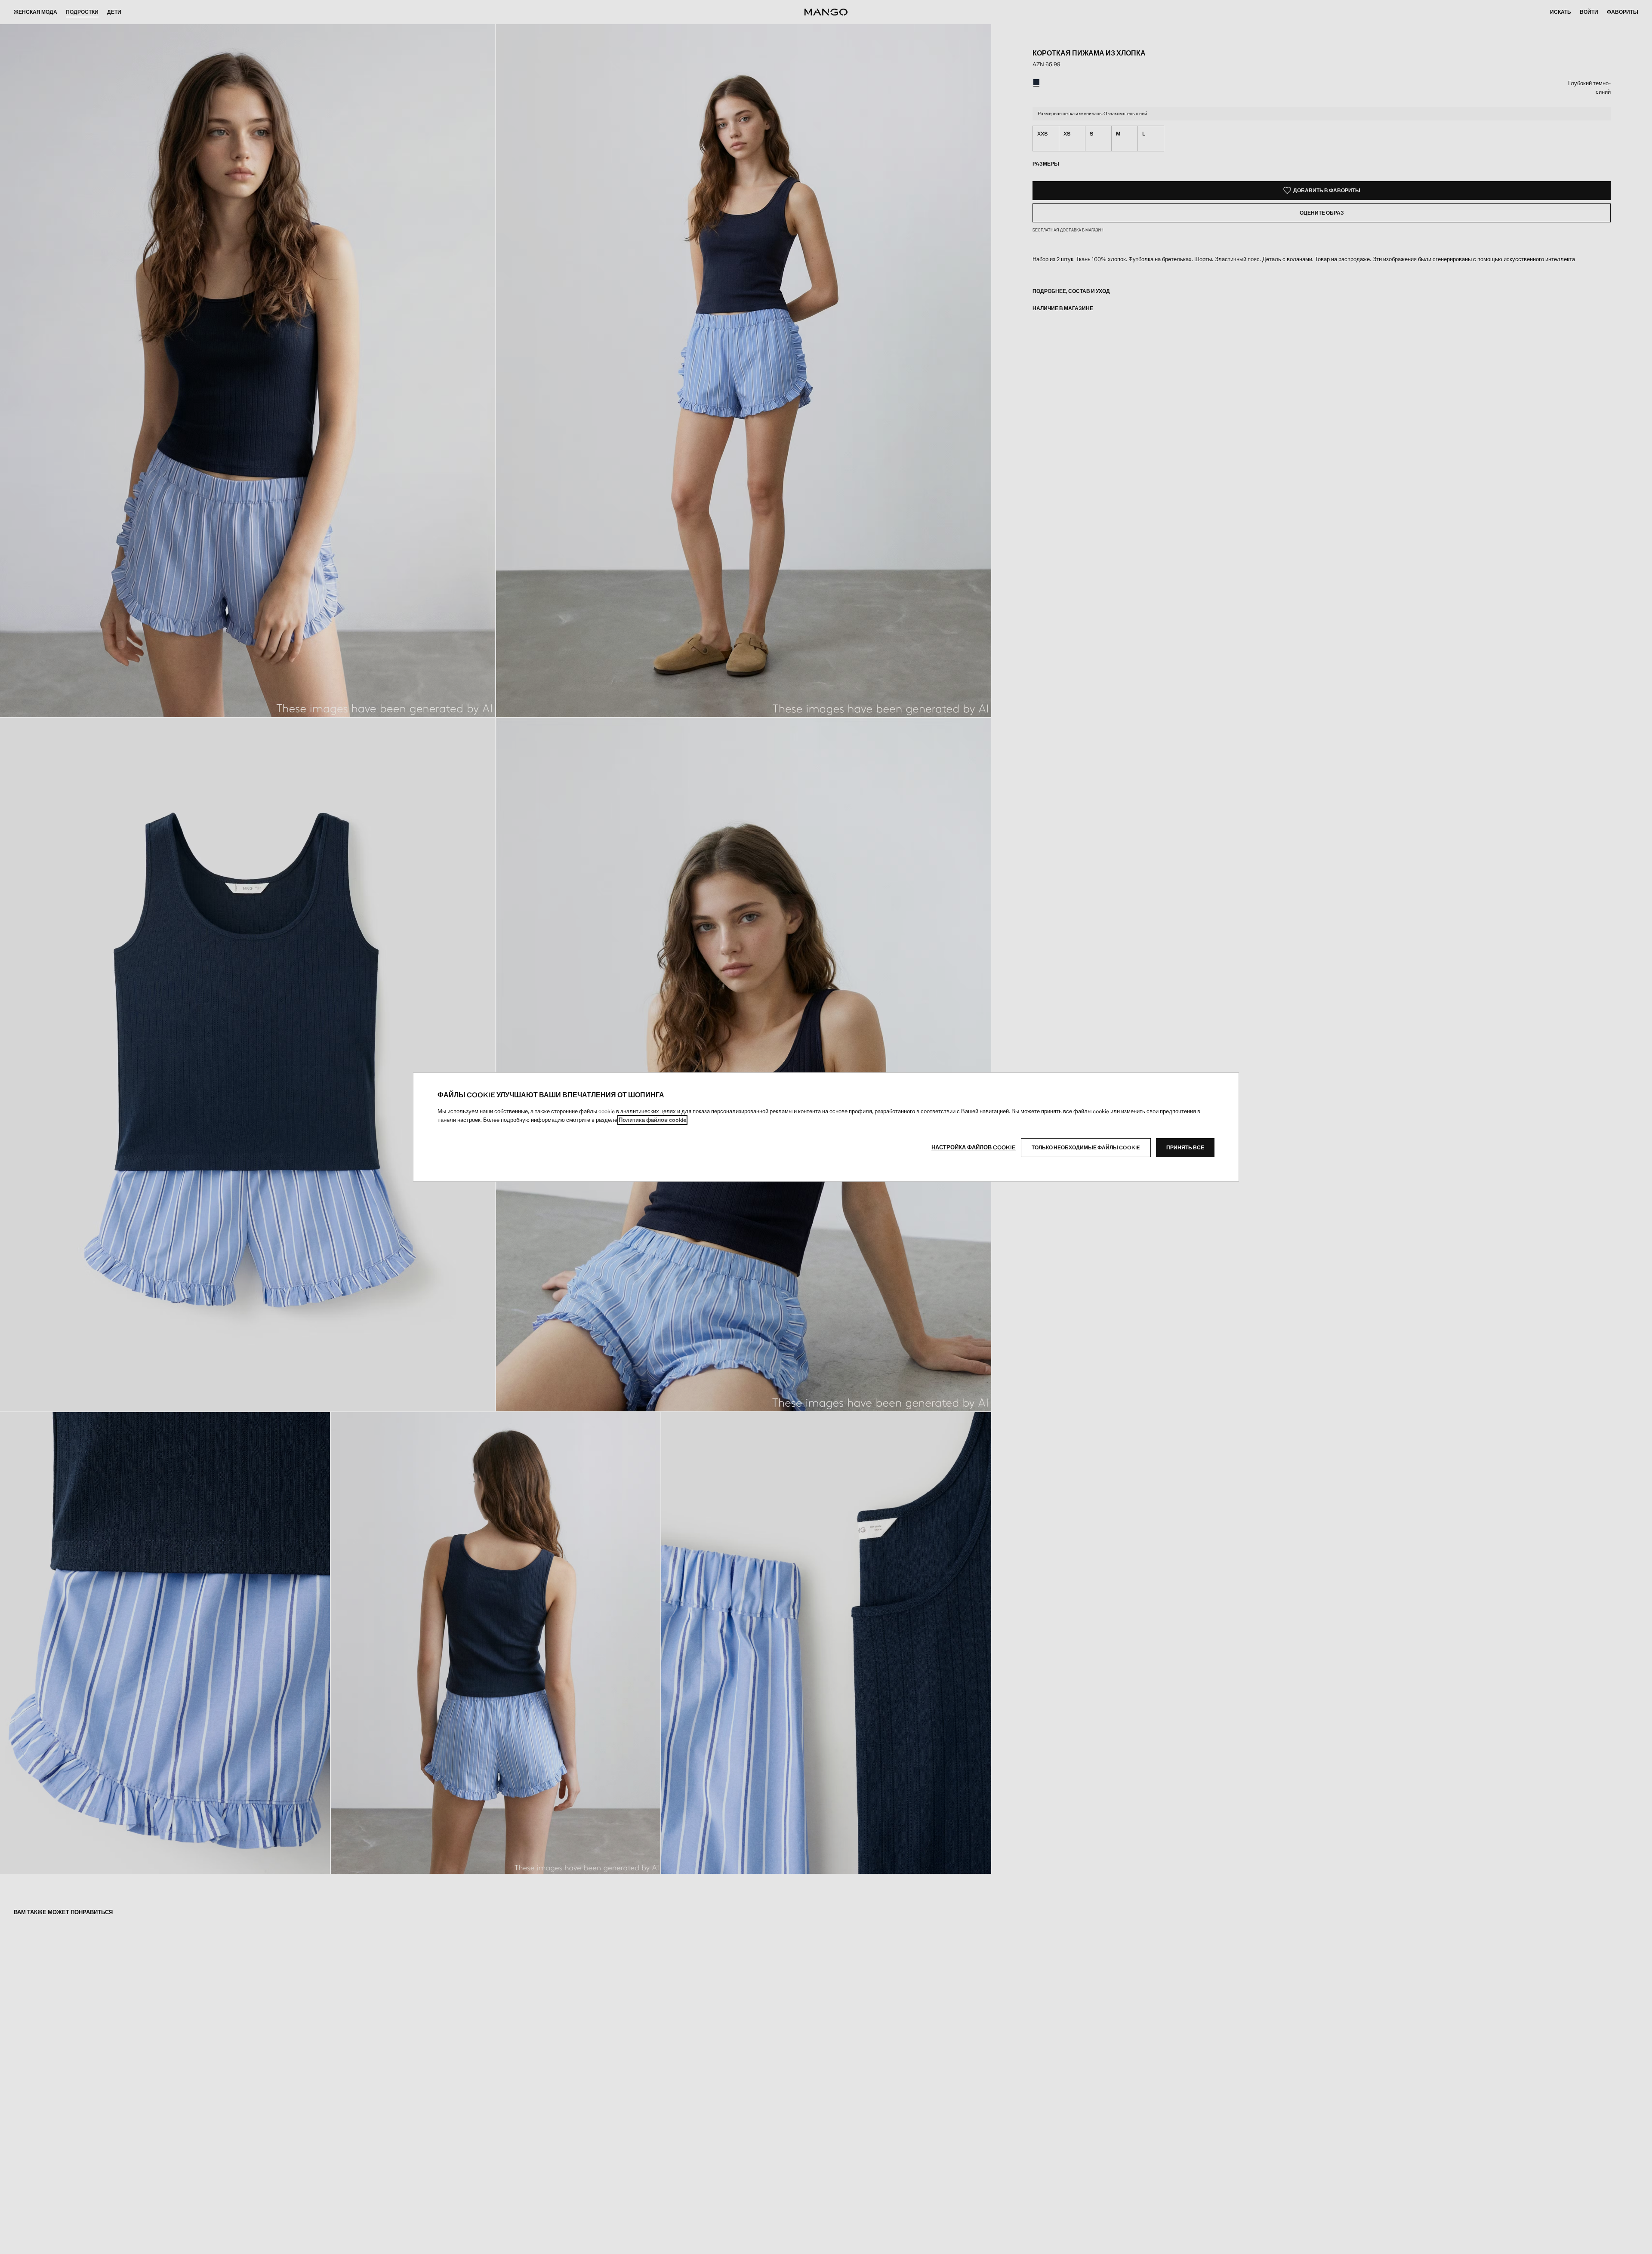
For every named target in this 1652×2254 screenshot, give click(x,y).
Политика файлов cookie (652, 1120)
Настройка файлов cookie (974, 1147)
